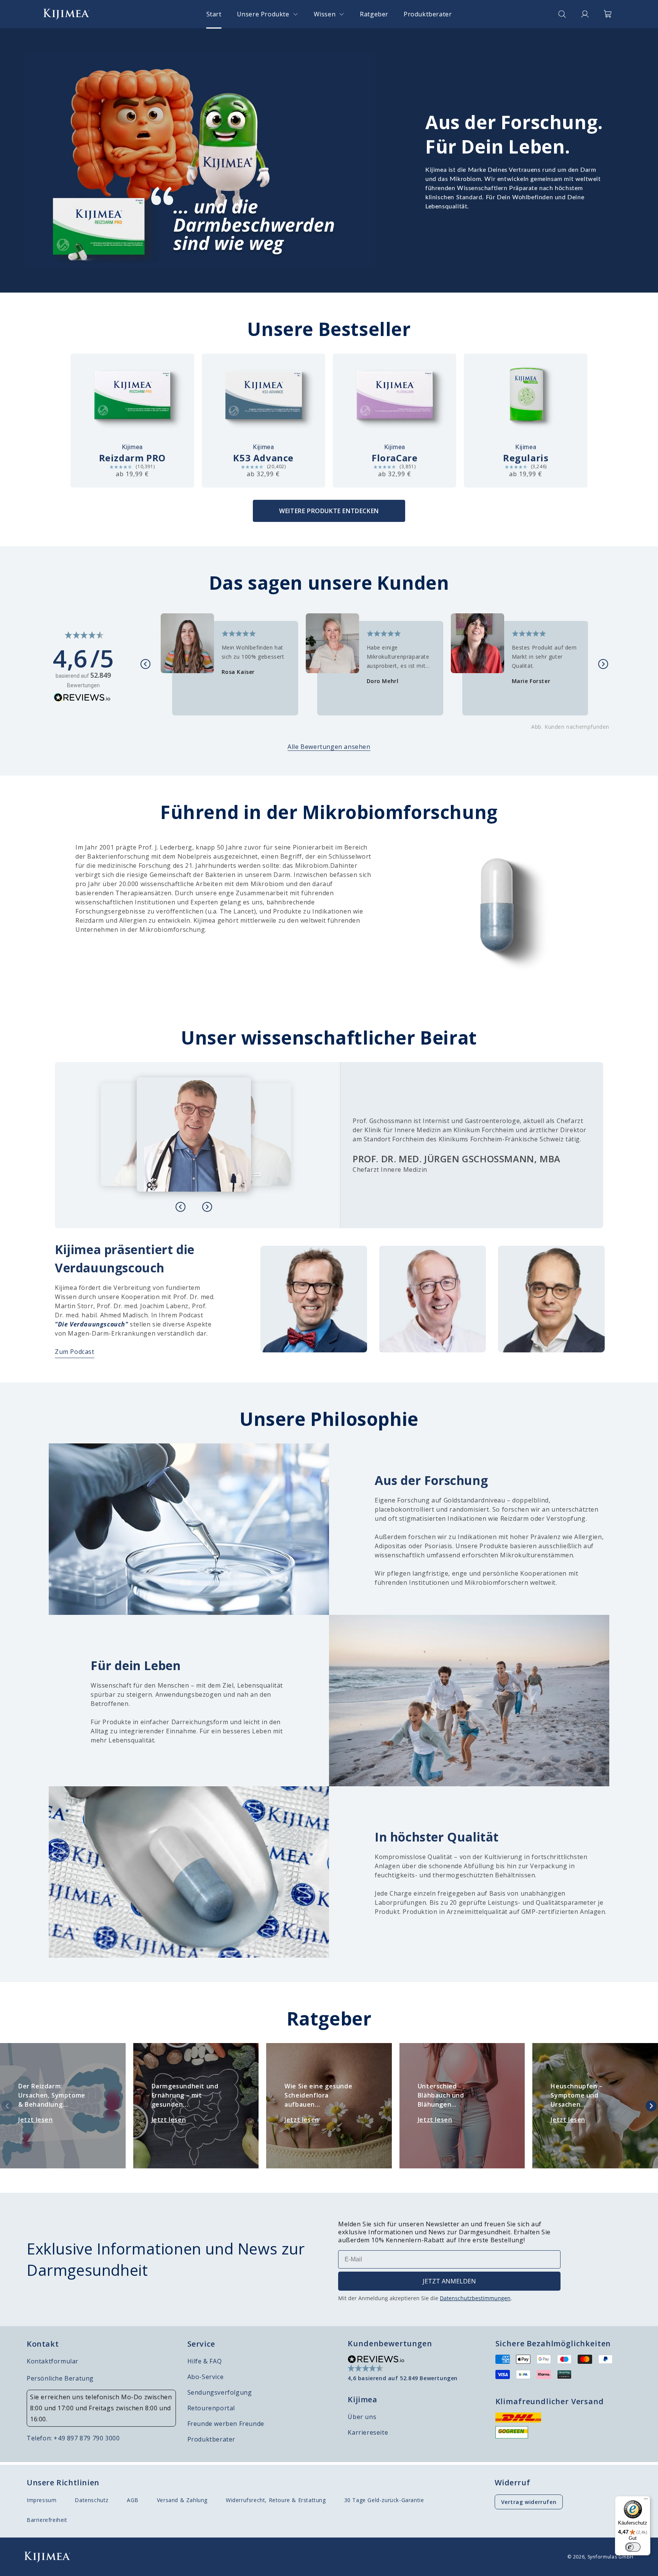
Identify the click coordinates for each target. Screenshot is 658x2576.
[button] (268, 14)
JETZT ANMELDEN (449, 2281)
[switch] (633, 2547)
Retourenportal (211, 2408)
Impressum (42, 2500)
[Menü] (646, 2501)
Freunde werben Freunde (226, 2424)
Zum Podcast (75, 1352)
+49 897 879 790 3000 (87, 2438)
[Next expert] (207, 1207)
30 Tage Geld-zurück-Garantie (384, 2500)
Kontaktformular (53, 2361)
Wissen (325, 14)
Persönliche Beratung (60, 2378)
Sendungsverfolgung (220, 2392)
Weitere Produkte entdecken (329, 511)
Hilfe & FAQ (205, 2361)
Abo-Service (206, 2377)
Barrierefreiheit (47, 2520)
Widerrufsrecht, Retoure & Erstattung (276, 2500)
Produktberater (211, 2439)
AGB (133, 2500)
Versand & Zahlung (182, 2500)
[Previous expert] (180, 1207)
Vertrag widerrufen (529, 2502)
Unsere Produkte (263, 14)
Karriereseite (368, 2432)
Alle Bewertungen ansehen (329, 747)
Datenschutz (92, 2500)
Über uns (362, 2417)
